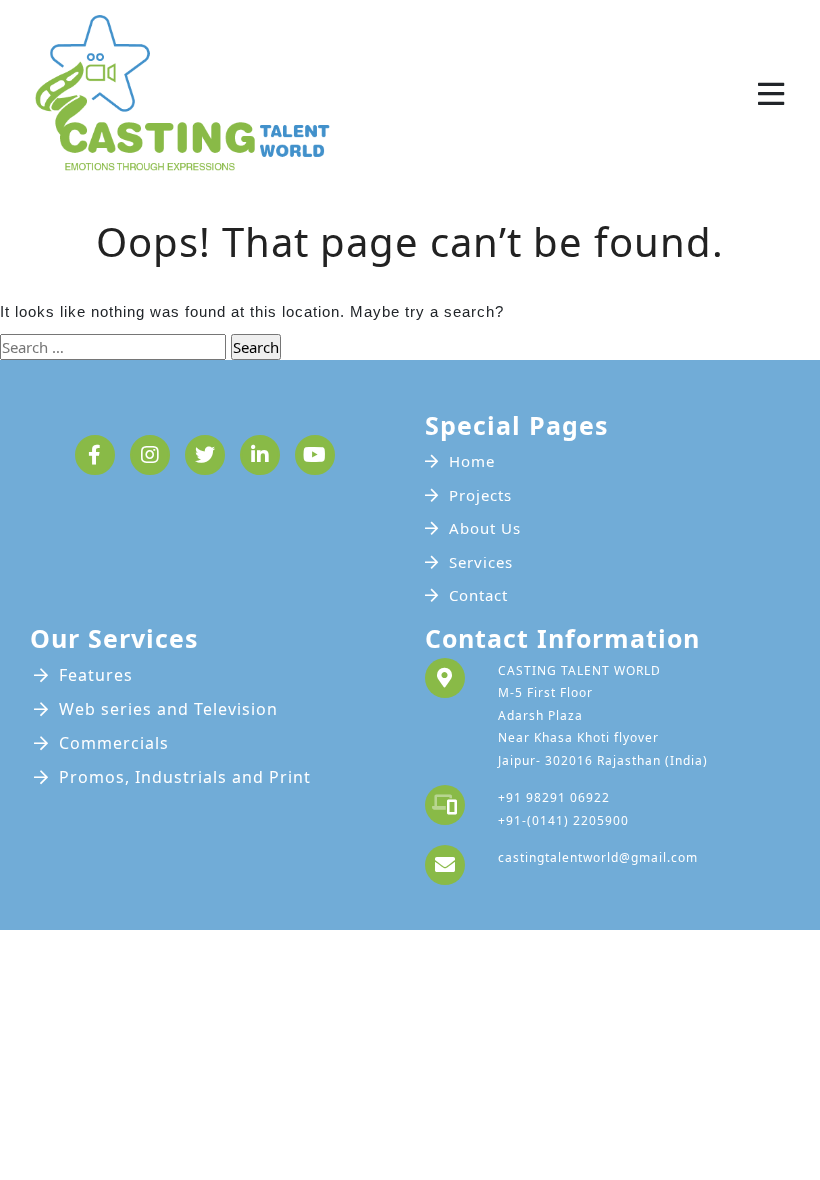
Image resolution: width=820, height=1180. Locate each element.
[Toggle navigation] (771, 94)
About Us (485, 528)
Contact (478, 595)
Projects (480, 495)
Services (481, 562)
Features (96, 675)
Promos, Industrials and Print (185, 777)
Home (472, 461)
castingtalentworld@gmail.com (598, 857)
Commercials (114, 743)
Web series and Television (168, 709)
